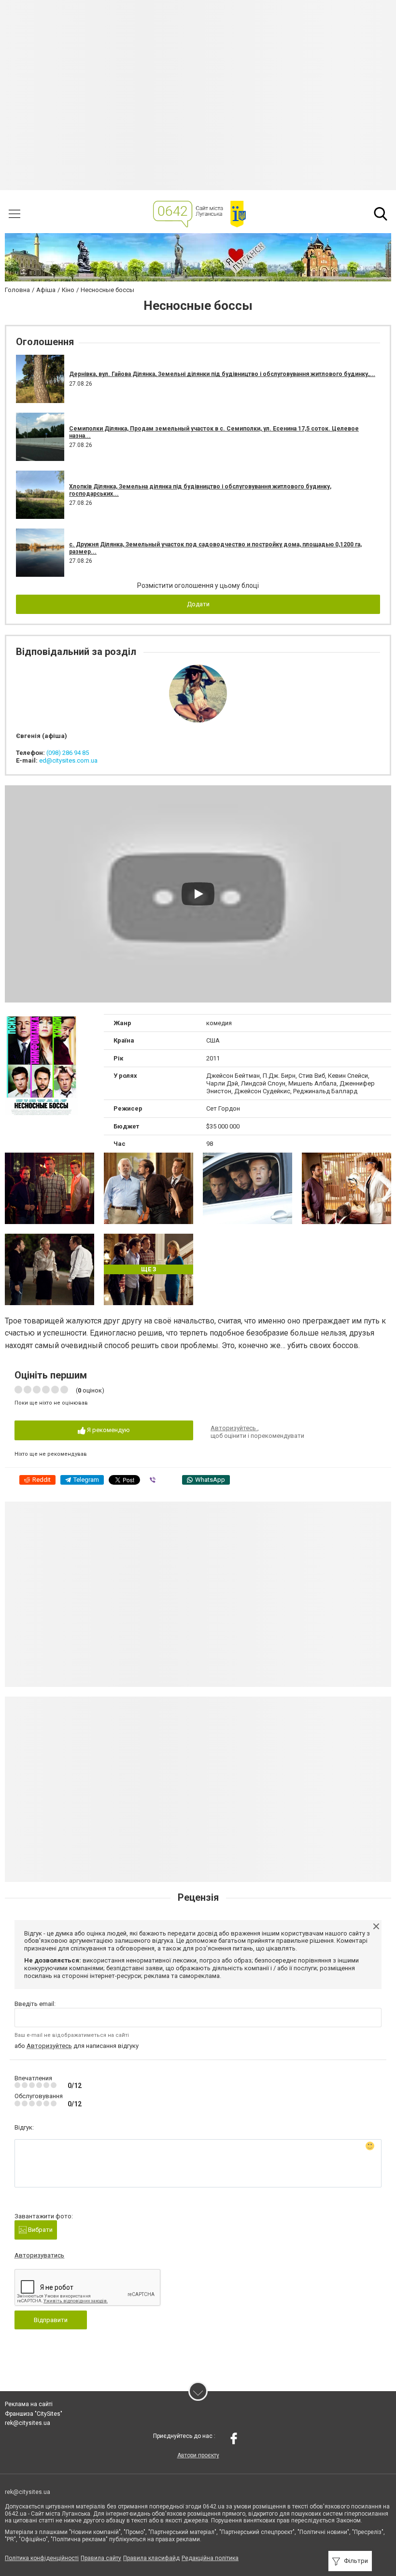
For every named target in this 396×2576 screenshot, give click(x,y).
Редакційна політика (210, 2558)
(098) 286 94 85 (68, 753)
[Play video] (198, 894)
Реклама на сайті (29, 2404)
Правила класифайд (151, 2558)
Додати (198, 604)
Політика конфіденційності (42, 2558)
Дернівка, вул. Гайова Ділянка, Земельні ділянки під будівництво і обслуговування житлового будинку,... (222, 374)
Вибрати (40, 2230)
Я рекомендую (108, 1430)
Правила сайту (101, 2558)
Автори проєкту (198, 2455)
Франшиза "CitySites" (34, 2414)
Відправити (51, 2320)
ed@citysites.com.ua (68, 760)
